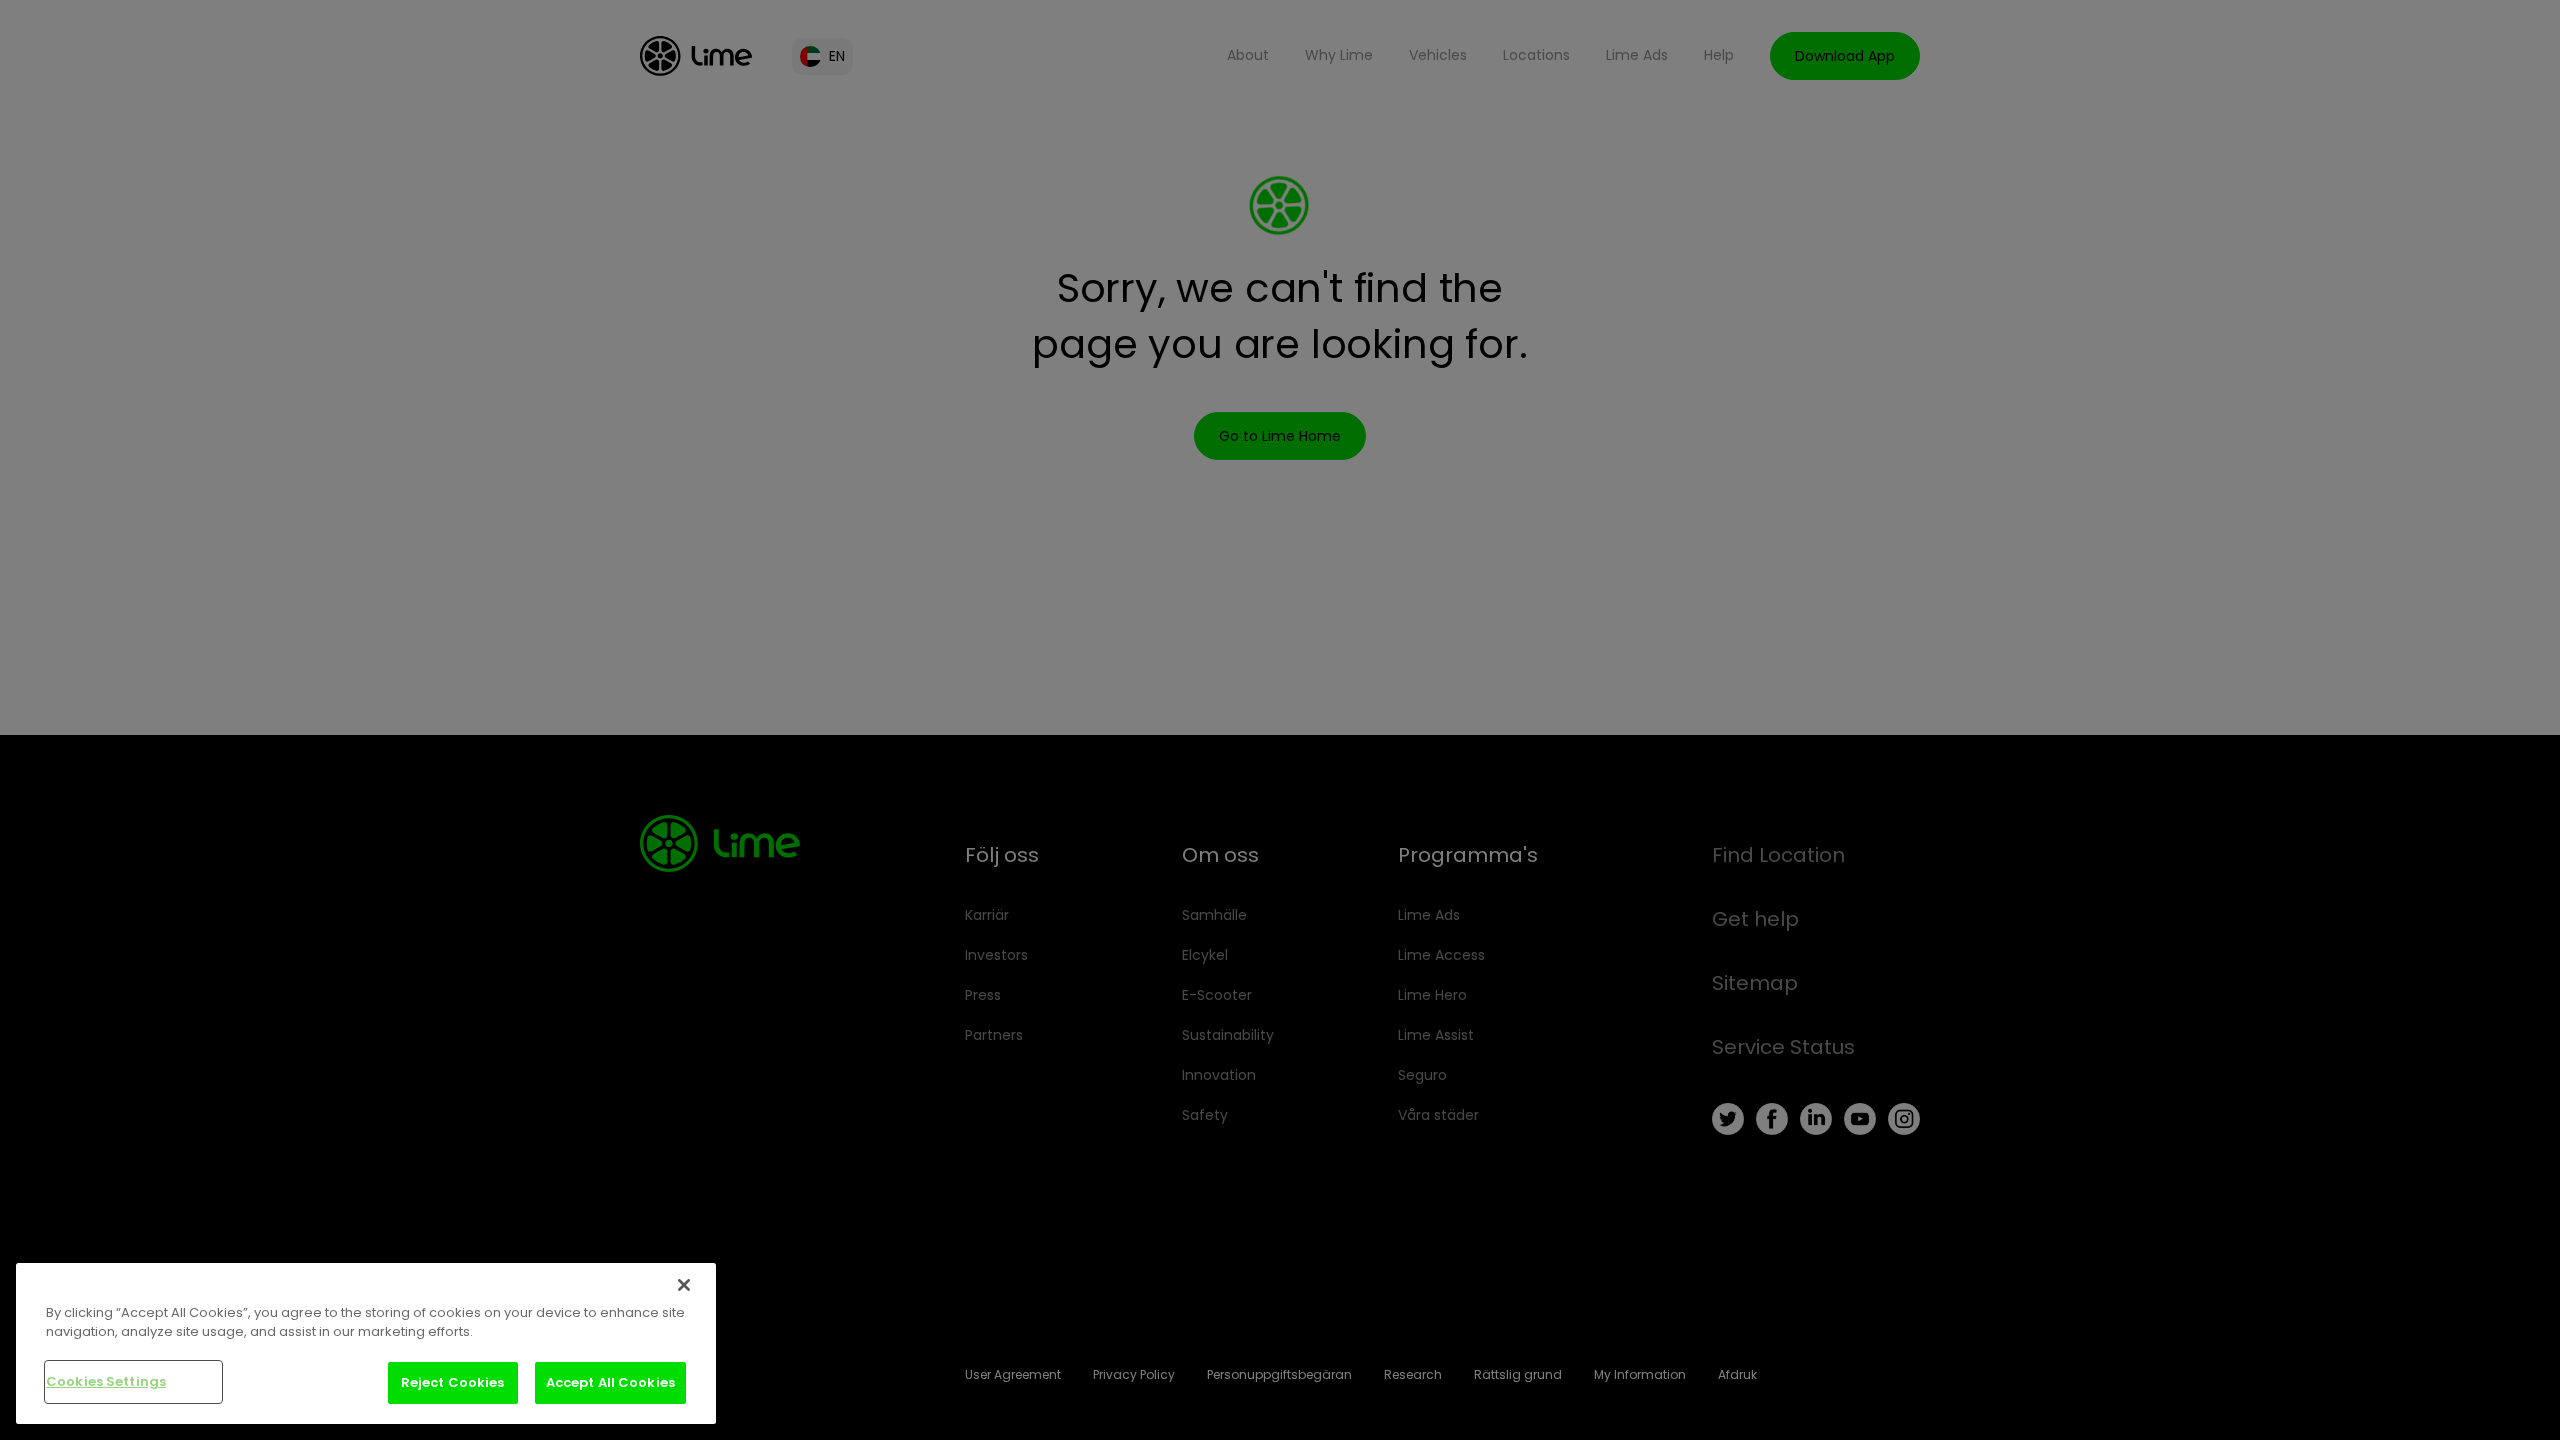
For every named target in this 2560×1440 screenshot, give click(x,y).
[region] (366, 1343)
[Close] (684, 1285)
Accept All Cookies (610, 1382)
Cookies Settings (106, 1381)
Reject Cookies (453, 1382)
